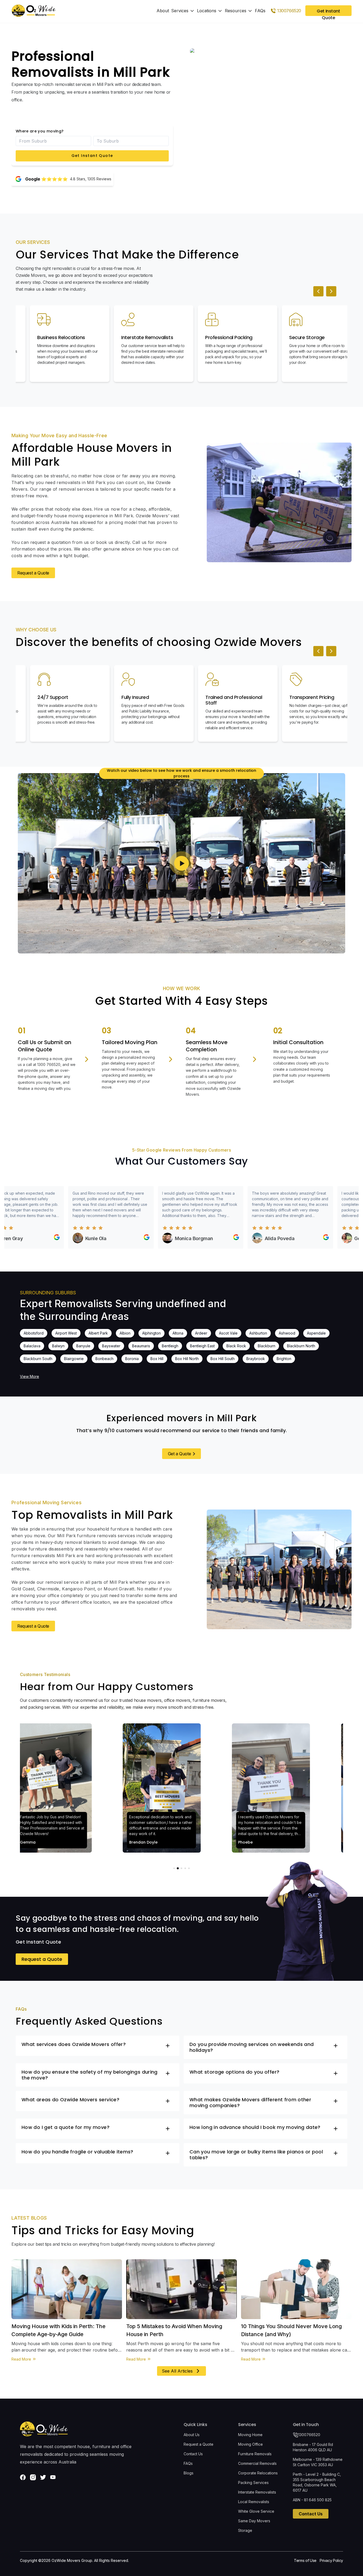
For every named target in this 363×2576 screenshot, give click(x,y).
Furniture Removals (255, 2454)
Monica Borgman (138, 1238)
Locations (207, 11)
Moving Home (250, 2435)
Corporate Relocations (258, 2473)
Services (180, 11)
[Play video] (181, 863)
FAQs (260, 11)
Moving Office (250, 2444)
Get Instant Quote (92, 156)
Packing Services (253, 2483)
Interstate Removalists (257, 2492)
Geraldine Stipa (315, 1238)
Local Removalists (254, 2502)
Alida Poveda (224, 1238)
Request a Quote (33, 573)
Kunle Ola (40, 1238)
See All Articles (177, 2371)
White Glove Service (256, 2511)
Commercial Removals (257, 2463)
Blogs (189, 2473)
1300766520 (309, 2435)
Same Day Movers (254, 2521)
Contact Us (193, 2454)
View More (29, 1376)
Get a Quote (180, 1454)
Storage (245, 2530)
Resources (236, 11)
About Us (192, 2435)
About (163, 11)
